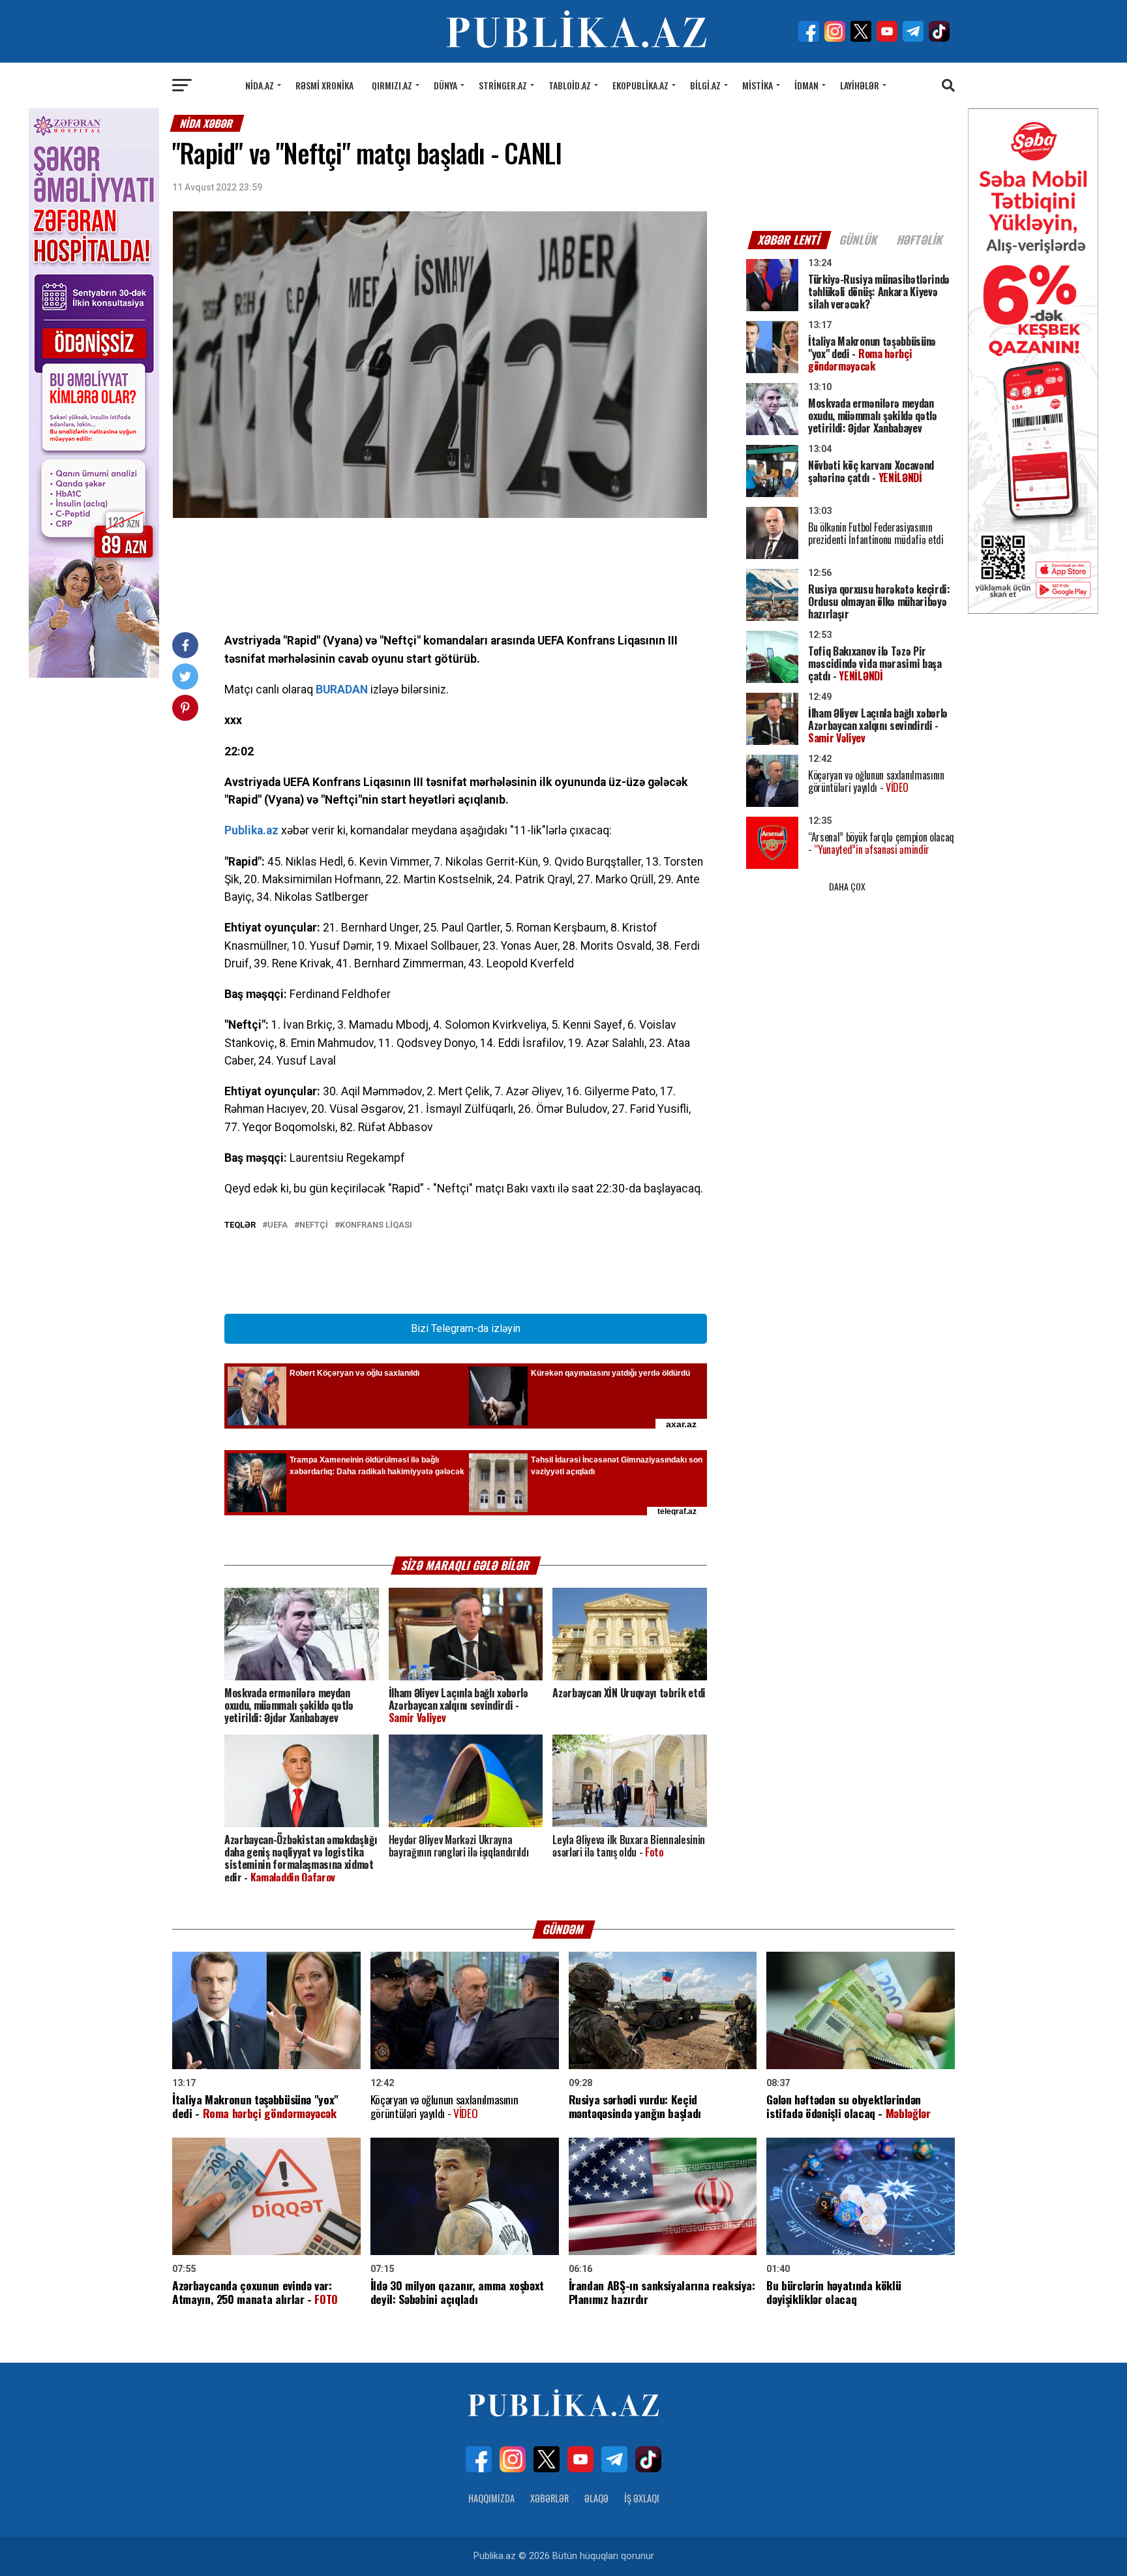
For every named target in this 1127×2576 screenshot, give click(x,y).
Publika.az (251, 830)
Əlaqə (596, 2498)
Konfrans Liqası (376, 1225)
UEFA (278, 1225)
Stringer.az (503, 85)
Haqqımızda (491, 2498)
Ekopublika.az (640, 85)
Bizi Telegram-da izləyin (466, 1328)
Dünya (445, 85)
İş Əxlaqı (642, 2498)
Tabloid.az (570, 85)
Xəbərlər (549, 2498)
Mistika (758, 85)
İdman (806, 85)
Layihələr (860, 85)
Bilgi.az (705, 85)
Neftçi (314, 1225)
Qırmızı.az (392, 85)
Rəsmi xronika (324, 85)
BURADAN (342, 689)
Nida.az (260, 85)
